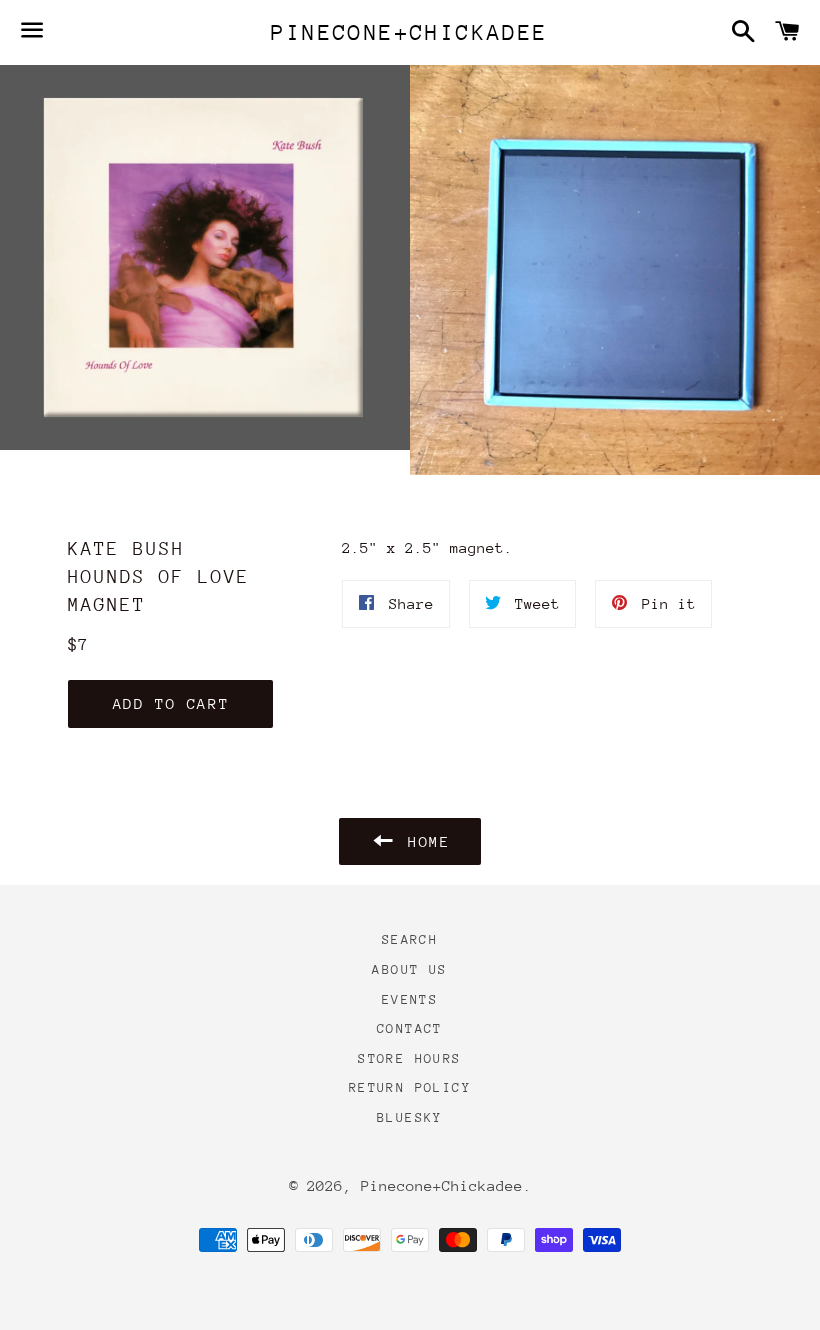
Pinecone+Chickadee (409, 32)
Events (410, 999)
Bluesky (410, 1117)
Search (410, 939)
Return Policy (410, 1087)
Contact (410, 1028)
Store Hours (409, 1058)
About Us (409, 969)
